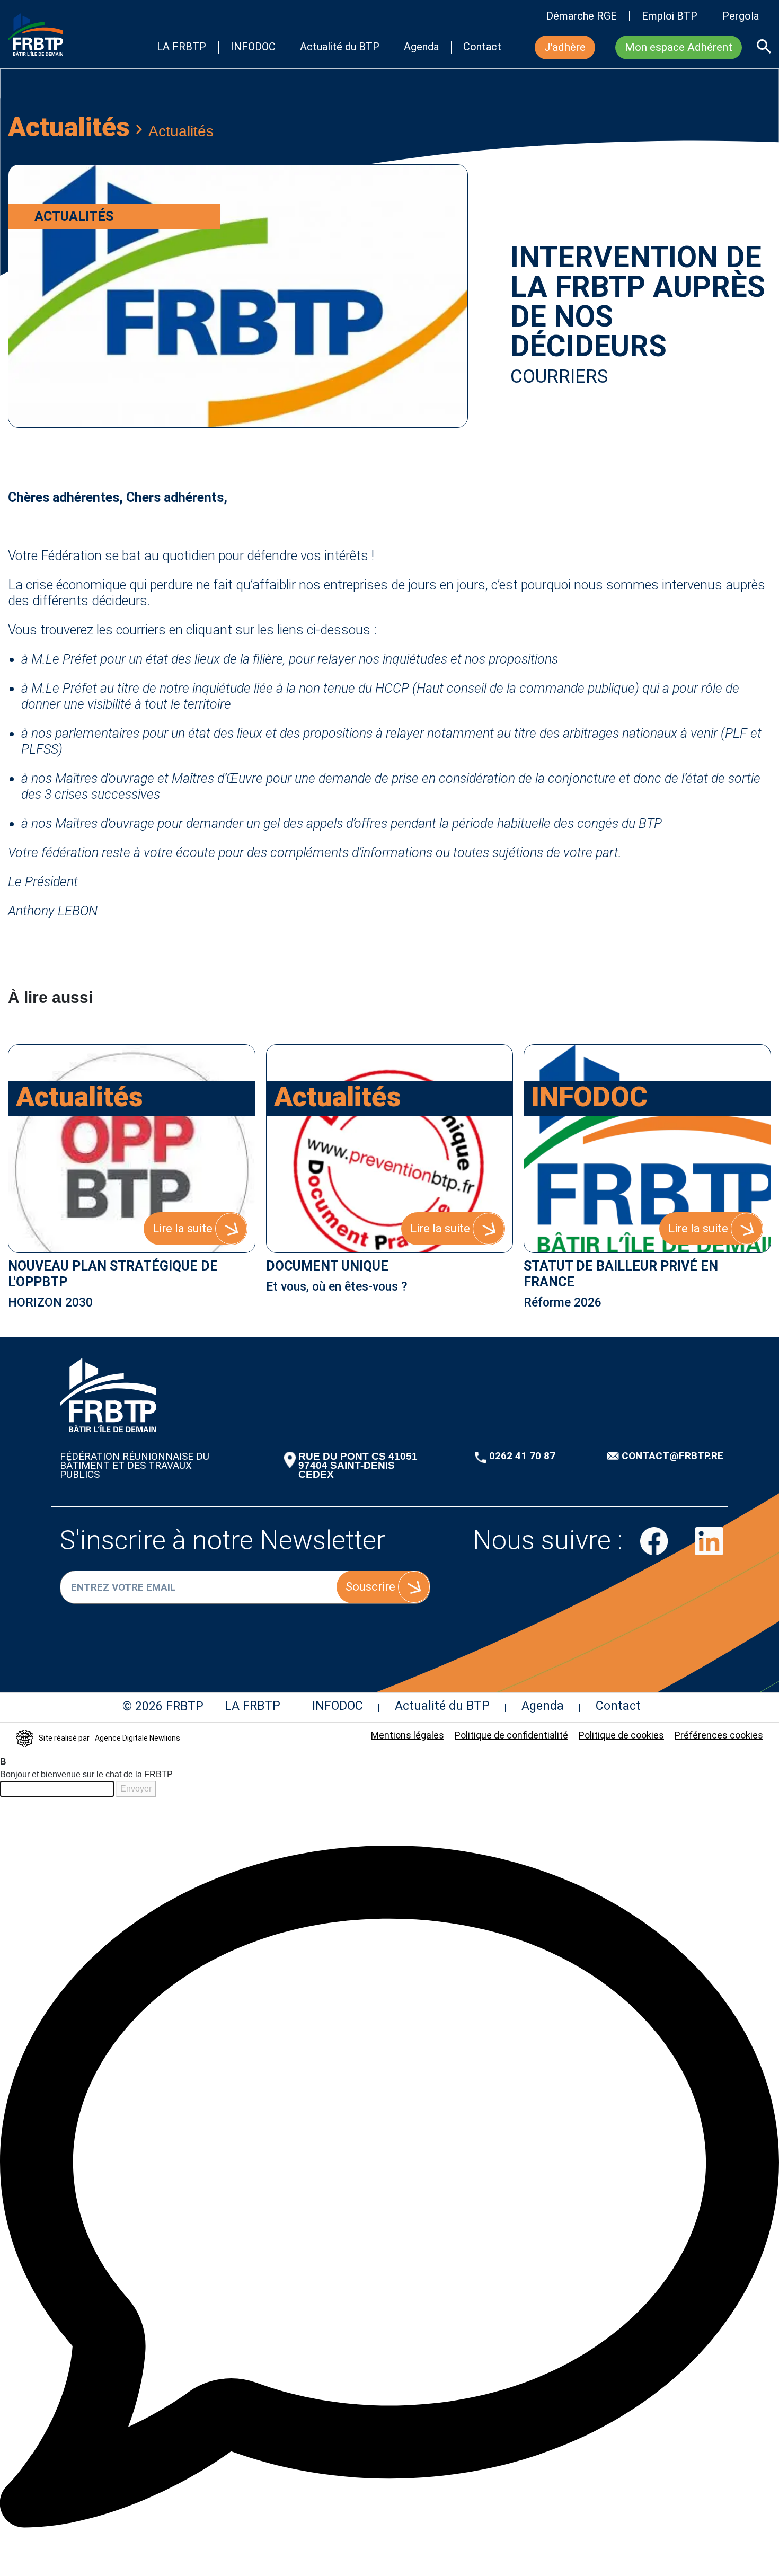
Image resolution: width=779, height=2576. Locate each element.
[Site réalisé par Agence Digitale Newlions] (25, 1739)
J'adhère (565, 47)
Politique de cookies (621, 1735)
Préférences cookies (719, 1735)
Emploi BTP (670, 16)
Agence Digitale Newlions (138, 1738)
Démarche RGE (582, 16)
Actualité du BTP (340, 47)
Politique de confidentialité (511, 1735)
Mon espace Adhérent (679, 47)
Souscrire (370, 1587)
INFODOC (253, 47)
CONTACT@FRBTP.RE (672, 1456)
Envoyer (136, 1789)
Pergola (741, 16)
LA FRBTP (182, 47)
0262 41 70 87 (522, 1456)
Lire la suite (183, 1228)
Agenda (421, 47)
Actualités (69, 127)
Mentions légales (408, 1735)
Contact (482, 47)
